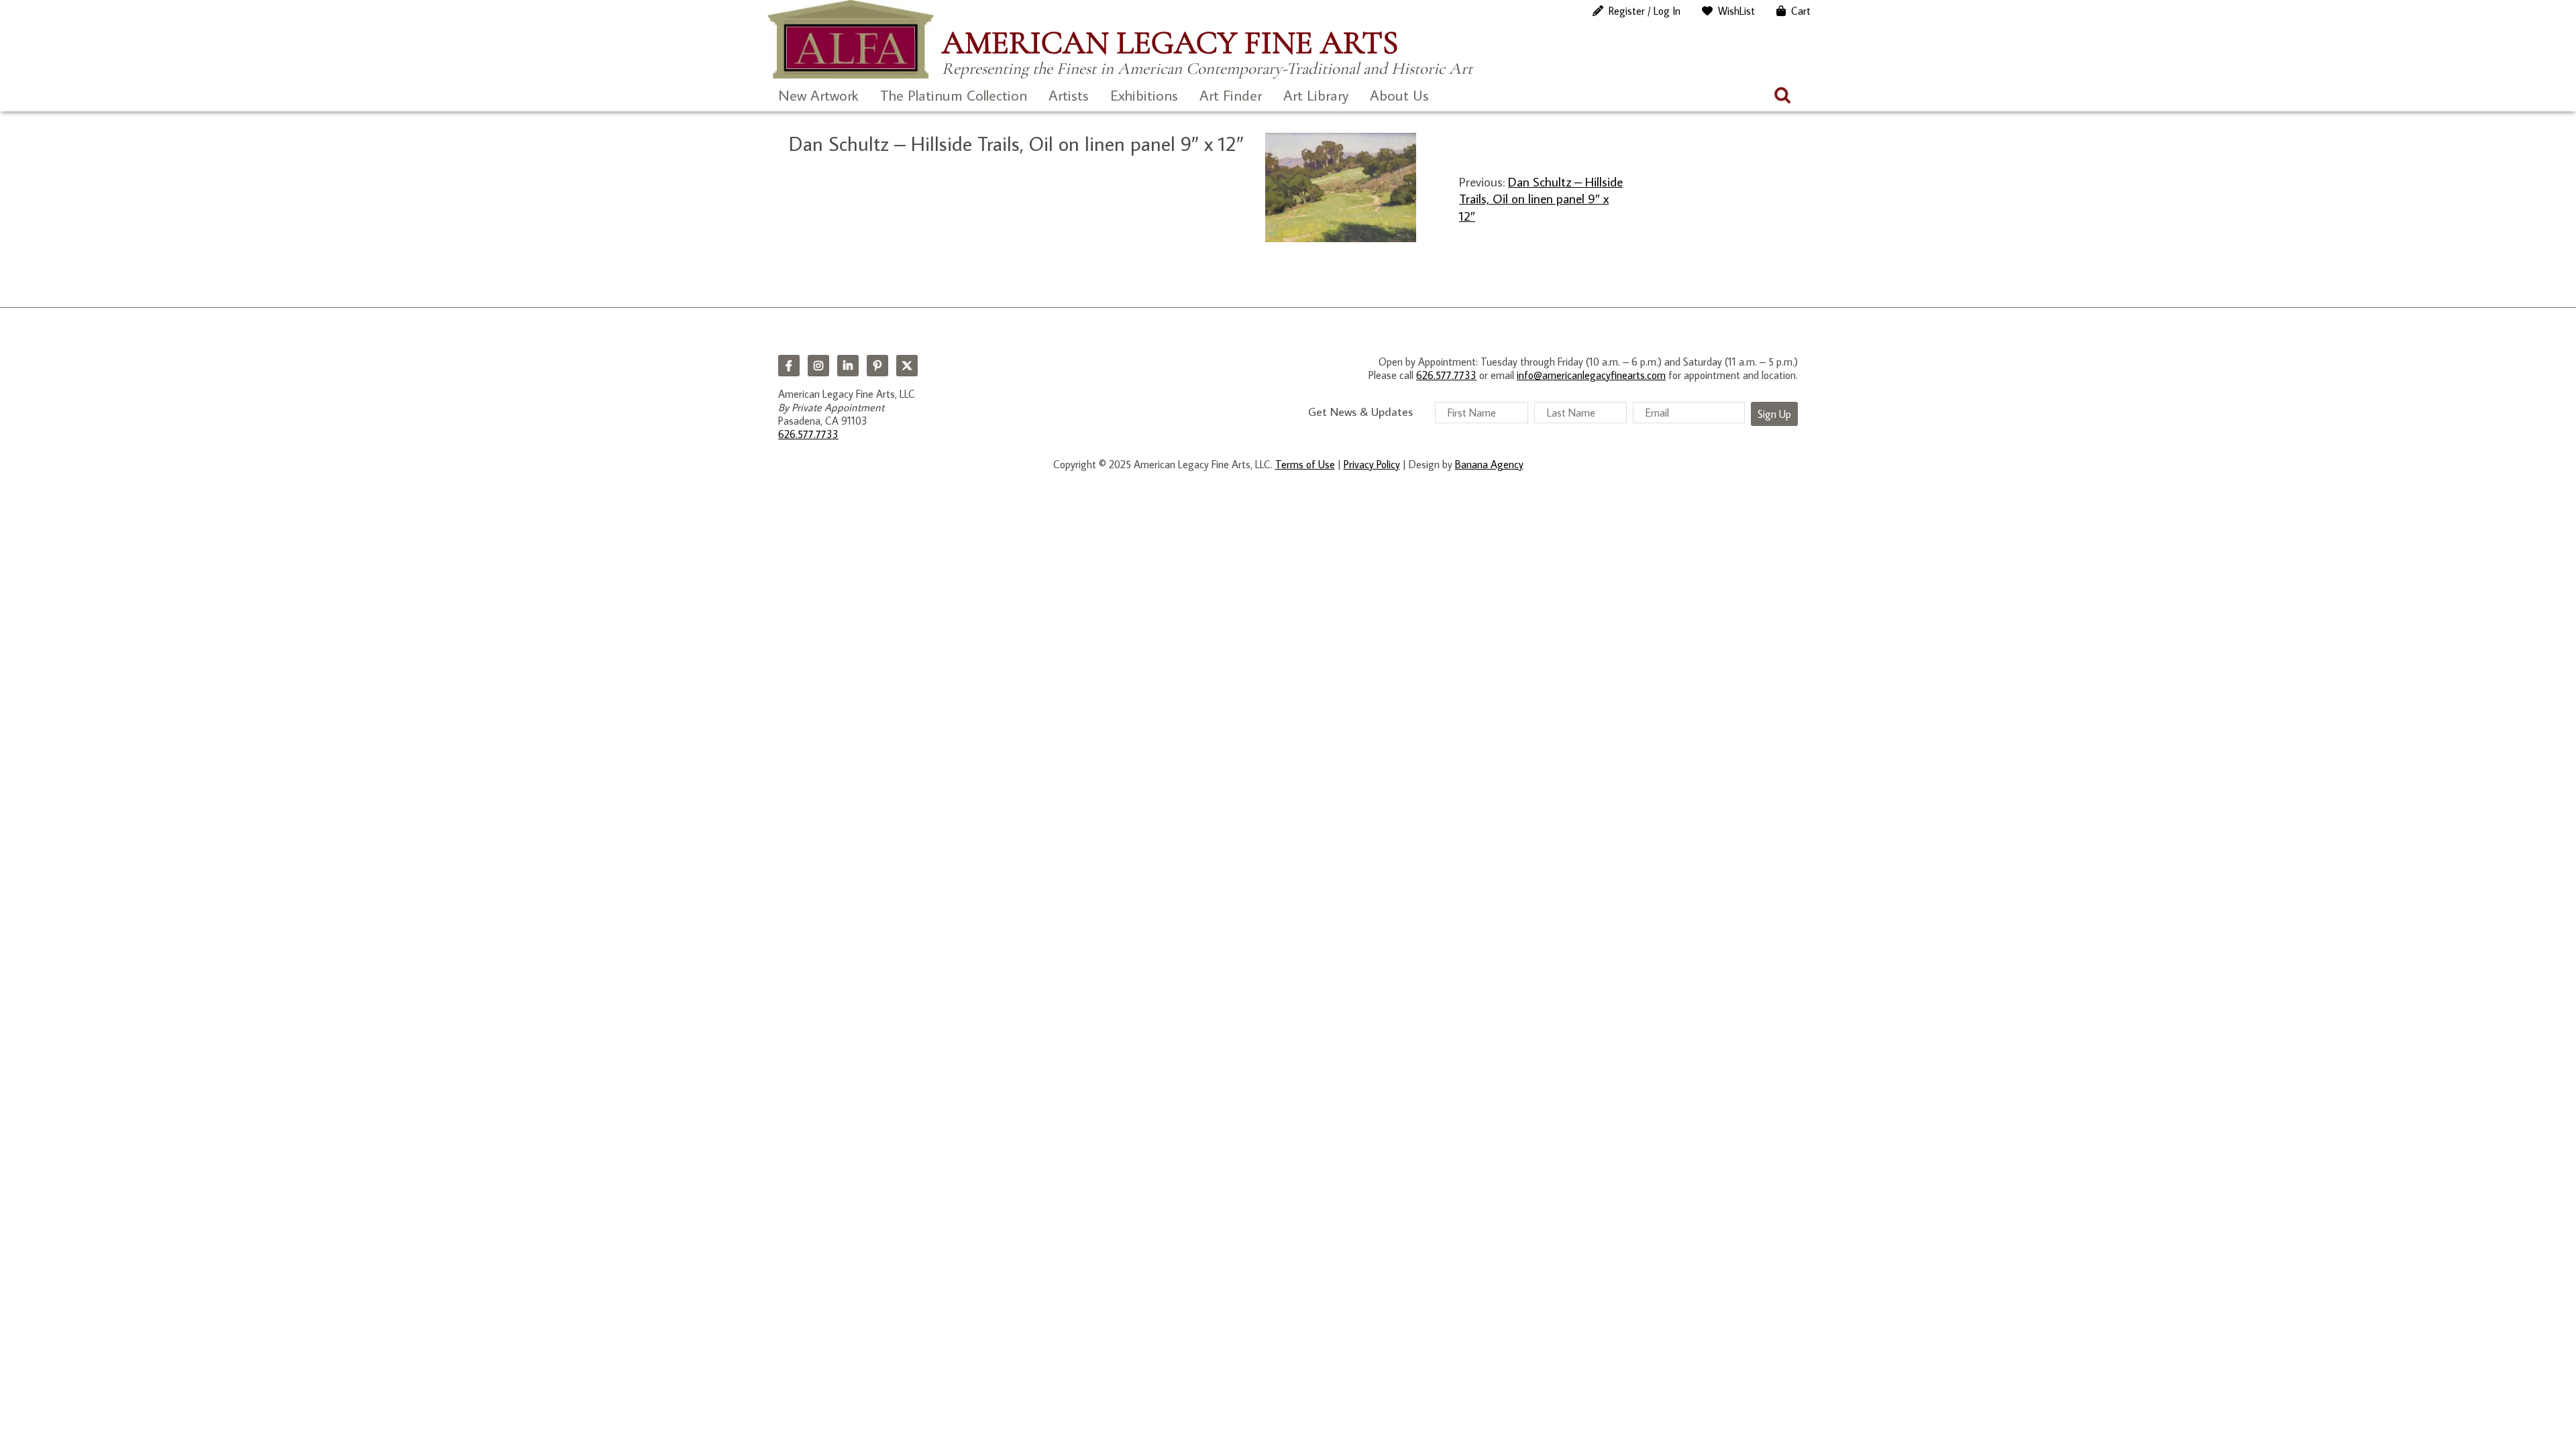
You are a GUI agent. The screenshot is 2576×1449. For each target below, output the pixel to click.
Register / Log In (1645, 11)
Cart (1801, 11)
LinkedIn (848, 366)
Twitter (907, 366)
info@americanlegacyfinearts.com (1591, 375)
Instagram (818, 366)
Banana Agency (1489, 464)
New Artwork (818, 95)
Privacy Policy (1372, 464)
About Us (1399, 95)
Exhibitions (1144, 95)
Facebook (789, 366)
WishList (1736, 11)
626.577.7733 (808, 434)
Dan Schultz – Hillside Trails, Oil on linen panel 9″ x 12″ (1541, 199)
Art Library (1316, 95)
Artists (1069, 95)
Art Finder (1231, 95)
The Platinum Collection (954, 95)
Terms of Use (1305, 464)
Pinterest (877, 366)
